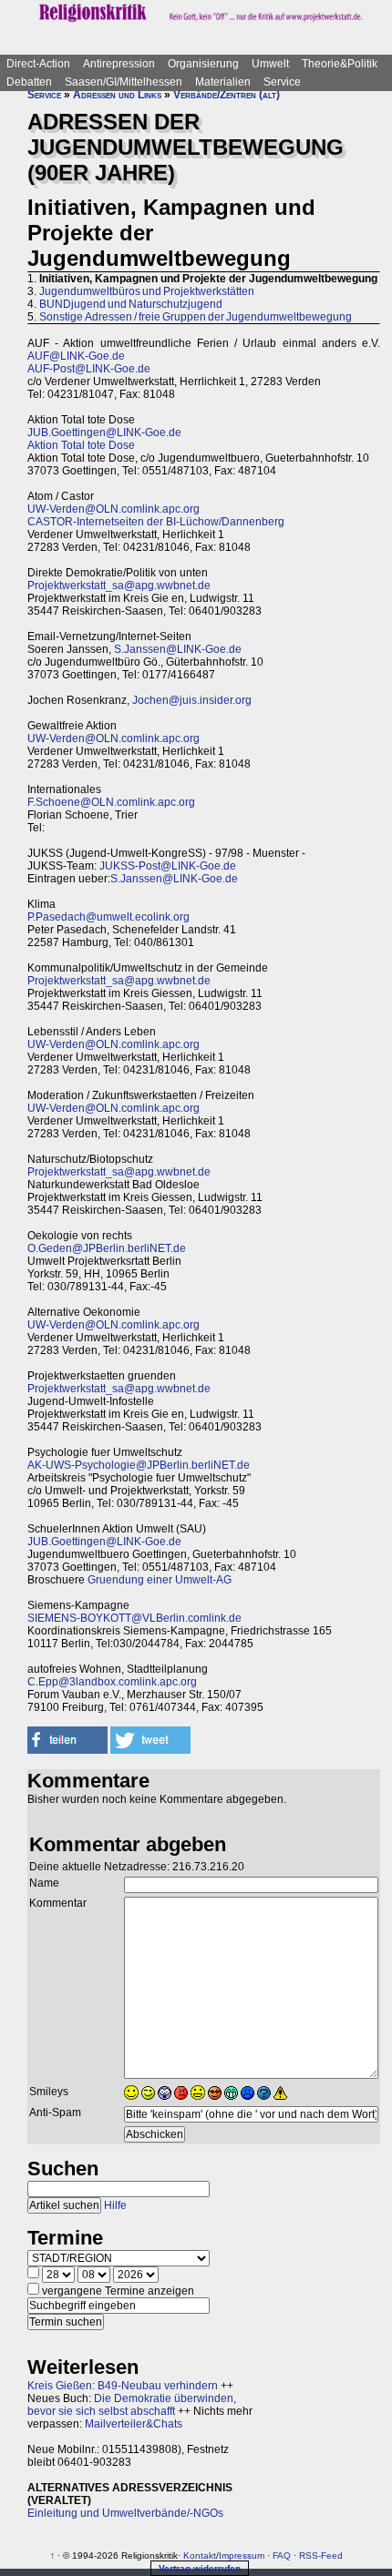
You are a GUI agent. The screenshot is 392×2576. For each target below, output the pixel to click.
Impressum (242, 2556)
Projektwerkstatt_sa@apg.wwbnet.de (119, 585)
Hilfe (115, 2205)
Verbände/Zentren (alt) (227, 95)
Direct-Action (38, 64)
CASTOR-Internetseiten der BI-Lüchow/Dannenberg (156, 522)
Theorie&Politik (340, 64)
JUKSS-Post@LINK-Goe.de (168, 866)
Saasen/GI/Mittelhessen (124, 82)
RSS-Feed (321, 2556)
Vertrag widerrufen (200, 2568)
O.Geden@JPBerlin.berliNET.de (107, 1248)
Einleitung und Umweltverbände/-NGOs (125, 2513)
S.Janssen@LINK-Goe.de (178, 649)
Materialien (223, 82)
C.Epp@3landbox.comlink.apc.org (112, 1682)
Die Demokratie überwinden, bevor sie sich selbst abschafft (132, 2405)
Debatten (29, 82)
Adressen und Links (117, 95)
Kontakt (200, 2556)
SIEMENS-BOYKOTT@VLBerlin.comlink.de (134, 1618)
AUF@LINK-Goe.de (76, 356)
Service (282, 82)
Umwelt (270, 64)
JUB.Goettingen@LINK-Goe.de (104, 433)
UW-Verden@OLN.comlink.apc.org (113, 509)
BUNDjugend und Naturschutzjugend (131, 304)
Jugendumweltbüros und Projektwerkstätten (147, 291)
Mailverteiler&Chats (134, 2424)
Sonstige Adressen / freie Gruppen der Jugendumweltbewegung (196, 317)
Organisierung (203, 64)
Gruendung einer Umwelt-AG (160, 1580)
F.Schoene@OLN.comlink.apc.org (111, 802)
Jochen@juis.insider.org (192, 700)
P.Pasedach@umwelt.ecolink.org (108, 917)
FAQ (282, 2556)
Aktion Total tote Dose (81, 445)
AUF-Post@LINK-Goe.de (89, 369)
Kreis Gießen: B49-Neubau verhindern (123, 2386)
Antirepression (119, 64)
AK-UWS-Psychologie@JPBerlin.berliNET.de (139, 1465)
